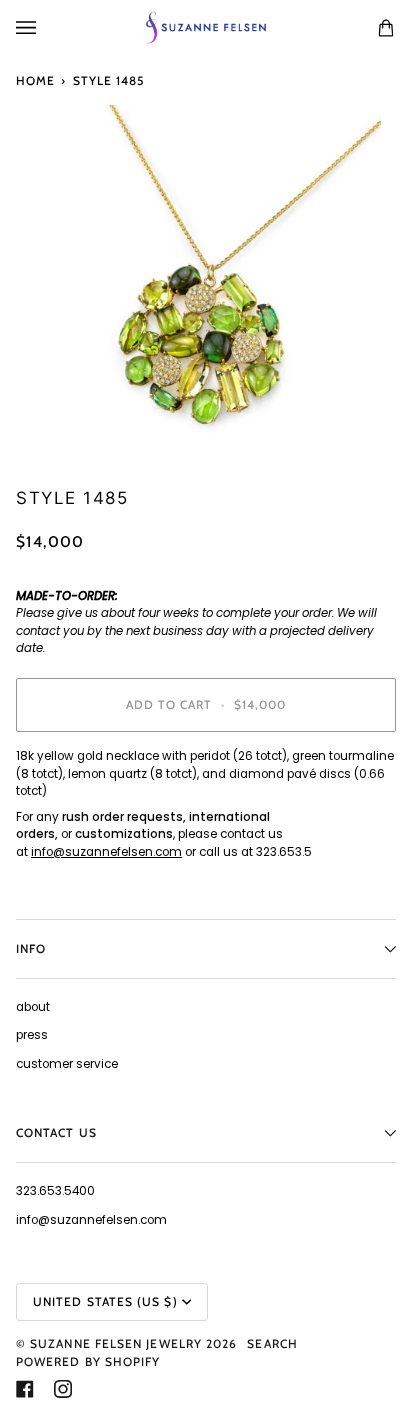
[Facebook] (25, 1389)
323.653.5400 (55, 1191)
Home (35, 80)
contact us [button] (56, 1132)
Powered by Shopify (88, 1361)
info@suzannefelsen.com (106, 852)
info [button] (31, 948)
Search (272, 1343)
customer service (67, 1064)
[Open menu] (46, 27)
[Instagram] (63, 1389)
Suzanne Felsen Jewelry (116, 1343)
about (33, 1007)
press (32, 1035)
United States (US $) (105, 1301)
